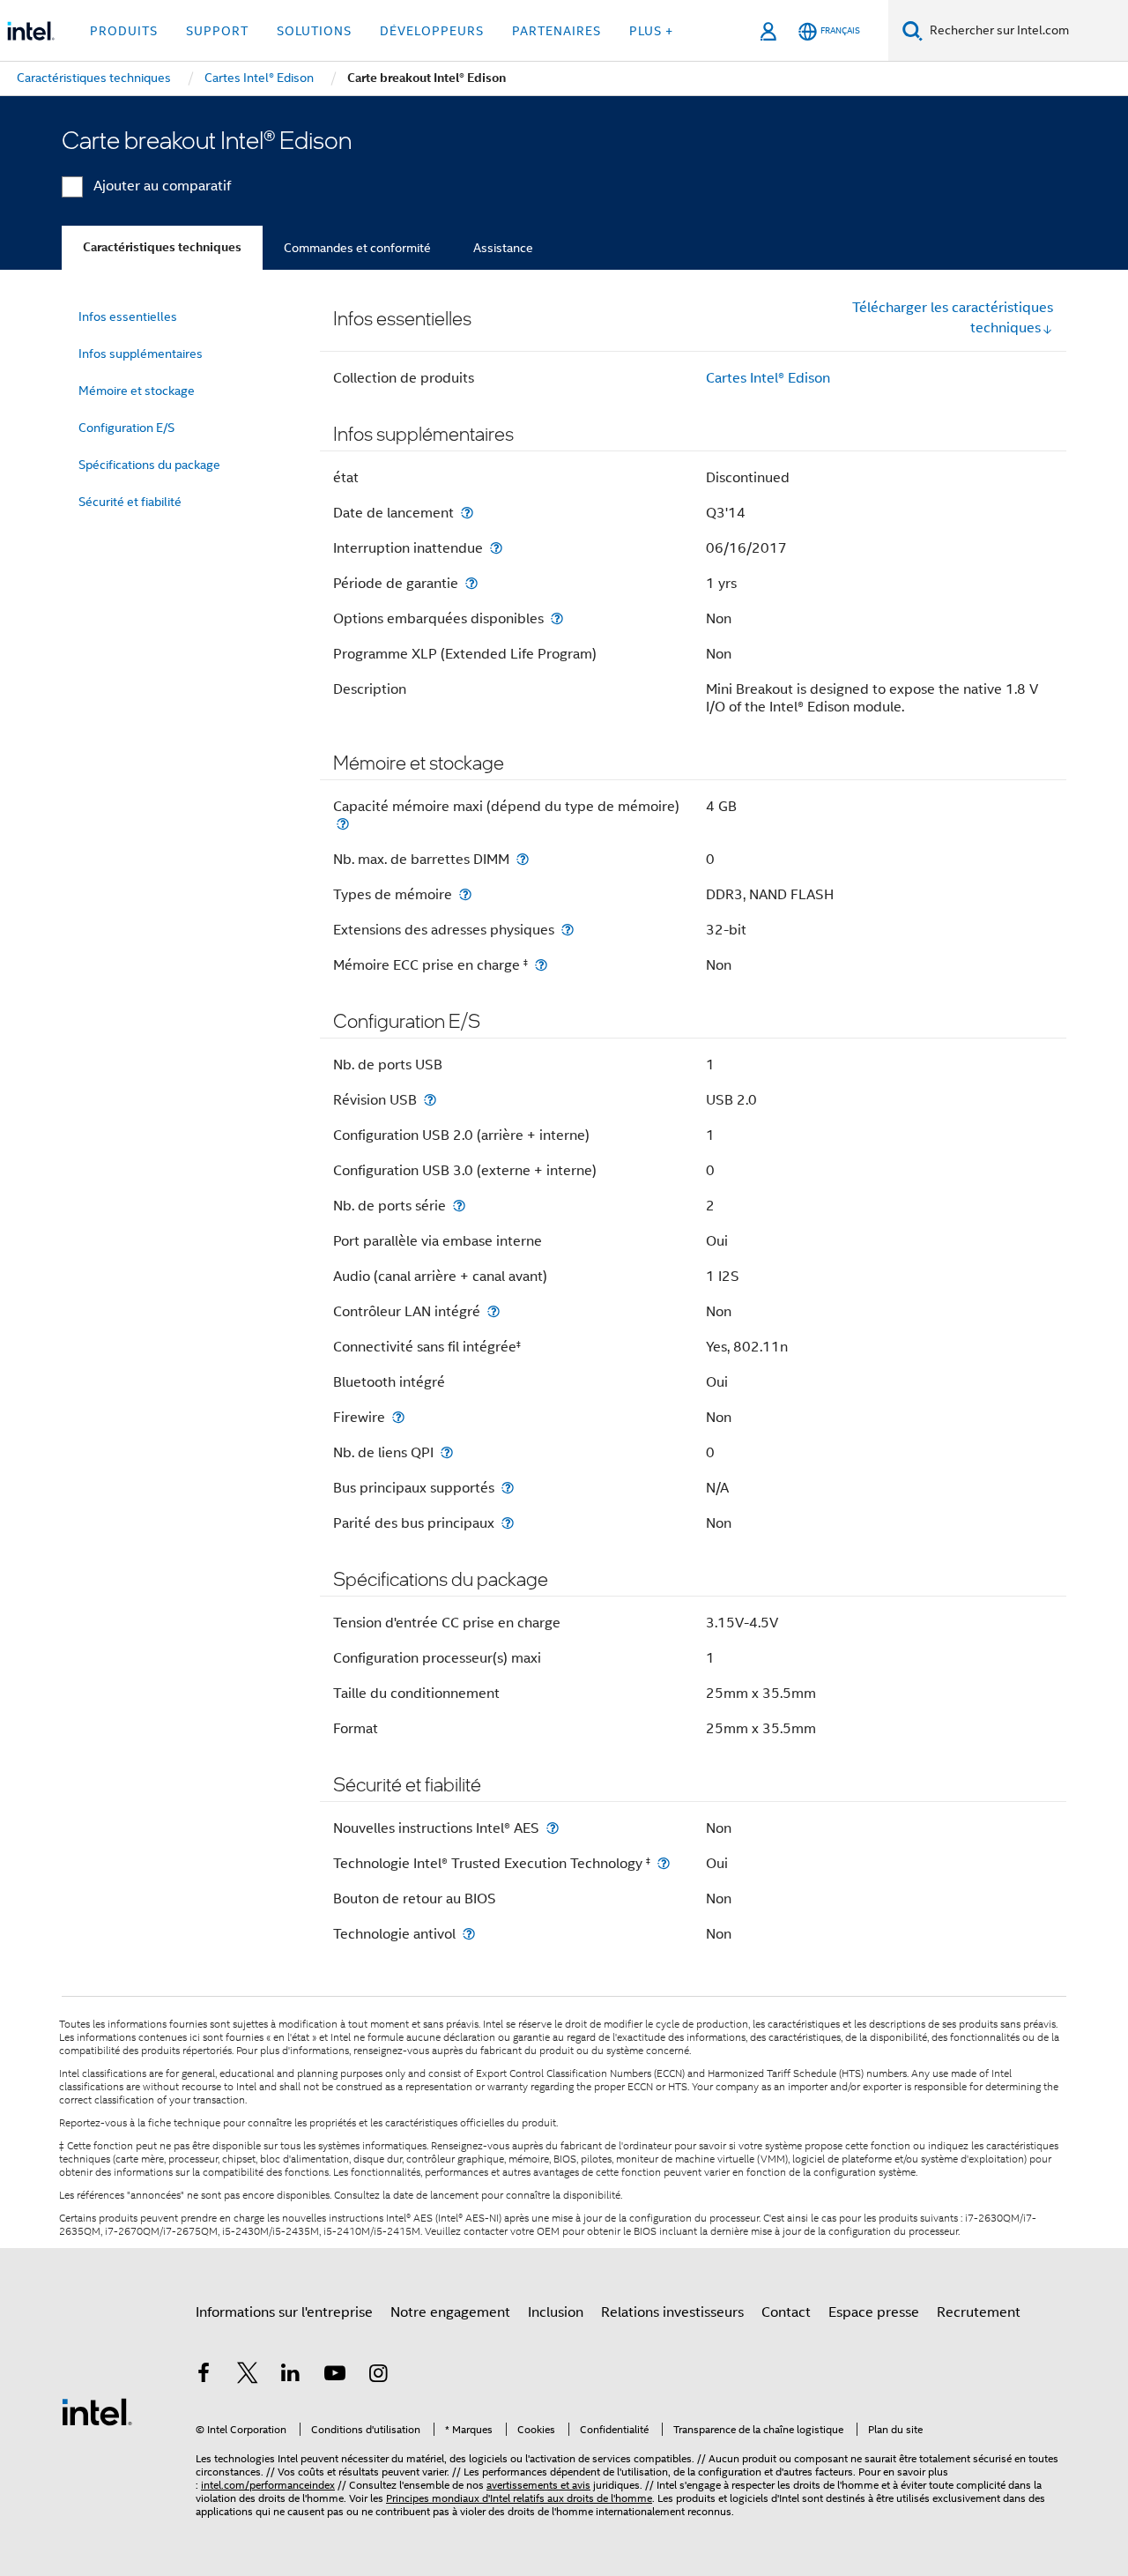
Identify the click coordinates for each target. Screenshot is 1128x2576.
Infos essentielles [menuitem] (128, 316)
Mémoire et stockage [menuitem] (137, 391)
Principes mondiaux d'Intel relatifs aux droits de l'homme (519, 2498)
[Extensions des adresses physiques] (568, 930)
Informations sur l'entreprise (284, 2312)
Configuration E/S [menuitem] (126, 428)
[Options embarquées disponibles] (557, 618)
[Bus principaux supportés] (508, 1488)
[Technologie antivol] (469, 1934)
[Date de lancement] (467, 513)
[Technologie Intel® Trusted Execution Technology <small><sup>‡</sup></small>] (664, 1863)
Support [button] (217, 31)
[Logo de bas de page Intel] (97, 2411)
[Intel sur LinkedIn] (291, 2376)
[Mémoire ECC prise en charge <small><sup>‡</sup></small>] (541, 965)
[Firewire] (398, 1417)
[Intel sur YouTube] (335, 2376)
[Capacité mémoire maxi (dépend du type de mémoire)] (343, 824)
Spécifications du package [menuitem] (149, 465)
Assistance (503, 248)
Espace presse (874, 2312)
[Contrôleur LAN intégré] (493, 1311)
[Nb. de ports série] (459, 1206)
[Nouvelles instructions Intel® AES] (553, 1828)
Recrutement (979, 2312)
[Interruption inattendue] (496, 548)
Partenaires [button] (557, 31)
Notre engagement (450, 2312)
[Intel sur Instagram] (378, 2376)
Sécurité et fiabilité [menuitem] (130, 502)
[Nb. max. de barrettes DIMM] (523, 859)
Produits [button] (124, 31)
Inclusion (556, 2312)
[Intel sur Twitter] (248, 2376)
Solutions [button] (314, 31)
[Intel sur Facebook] (204, 2376)
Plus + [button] (651, 31)
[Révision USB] (430, 1100)
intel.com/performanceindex (268, 2485)
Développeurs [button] (432, 31)
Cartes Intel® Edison (768, 378)
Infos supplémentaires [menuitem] (141, 354)
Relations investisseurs (672, 2312)
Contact (786, 2312)
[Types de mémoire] (465, 894)
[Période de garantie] (471, 583)
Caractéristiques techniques (162, 247)
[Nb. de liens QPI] (447, 1452)
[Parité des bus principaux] (508, 1523)
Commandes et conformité (357, 248)
